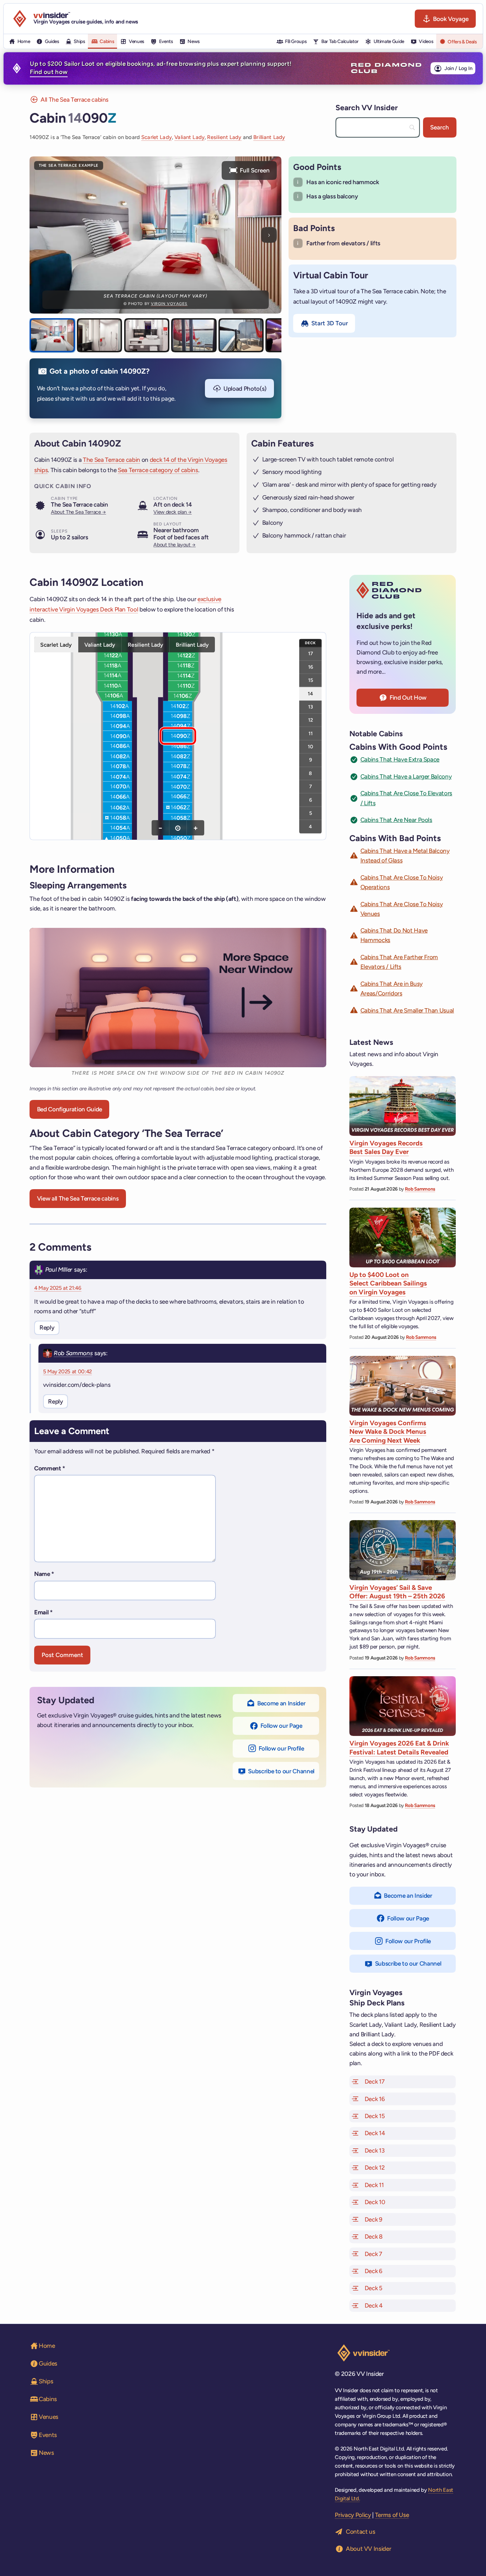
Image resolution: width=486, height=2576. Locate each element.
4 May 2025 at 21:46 (58, 1288)
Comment (50, 1468)
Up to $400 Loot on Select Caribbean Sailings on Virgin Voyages (388, 1283)
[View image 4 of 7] (194, 335)
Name (44, 1574)
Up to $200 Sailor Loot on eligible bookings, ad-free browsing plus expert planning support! (161, 68)
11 (311, 733)
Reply (47, 1327)
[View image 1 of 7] (52, 335)
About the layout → (175, 545)
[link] (117, 726)
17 (311, 653)
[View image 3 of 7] (147, 335)
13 (311, 706)
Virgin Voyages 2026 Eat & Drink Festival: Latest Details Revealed (399, 1747)
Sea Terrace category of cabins (158, 470)
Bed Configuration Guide (70, 1109)
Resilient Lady (224, 137)
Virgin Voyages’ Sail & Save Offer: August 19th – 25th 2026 (397, 1592)
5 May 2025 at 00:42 (68, 1372)
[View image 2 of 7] (100, 335)
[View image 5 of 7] (241, 335)
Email (43, 1612)
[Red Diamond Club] (386, 68)
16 (311, 667)
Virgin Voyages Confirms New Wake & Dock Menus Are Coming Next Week (388, 1432)
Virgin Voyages (169, 304)
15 (311, 680)
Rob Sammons (73, 1353)
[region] (178, 736)
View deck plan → (173, 512)
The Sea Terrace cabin (112, 460)
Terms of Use (392, 2515)
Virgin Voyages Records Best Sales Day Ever (386, 1147)
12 (311, 720)
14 (310, 693)
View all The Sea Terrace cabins (78, 1198)
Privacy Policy (353, 2515)
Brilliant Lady (269, 137)
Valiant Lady (189, 137)
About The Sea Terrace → (78, 512)
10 (310, 747)
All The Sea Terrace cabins (75, 100)
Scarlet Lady (157, 137)
